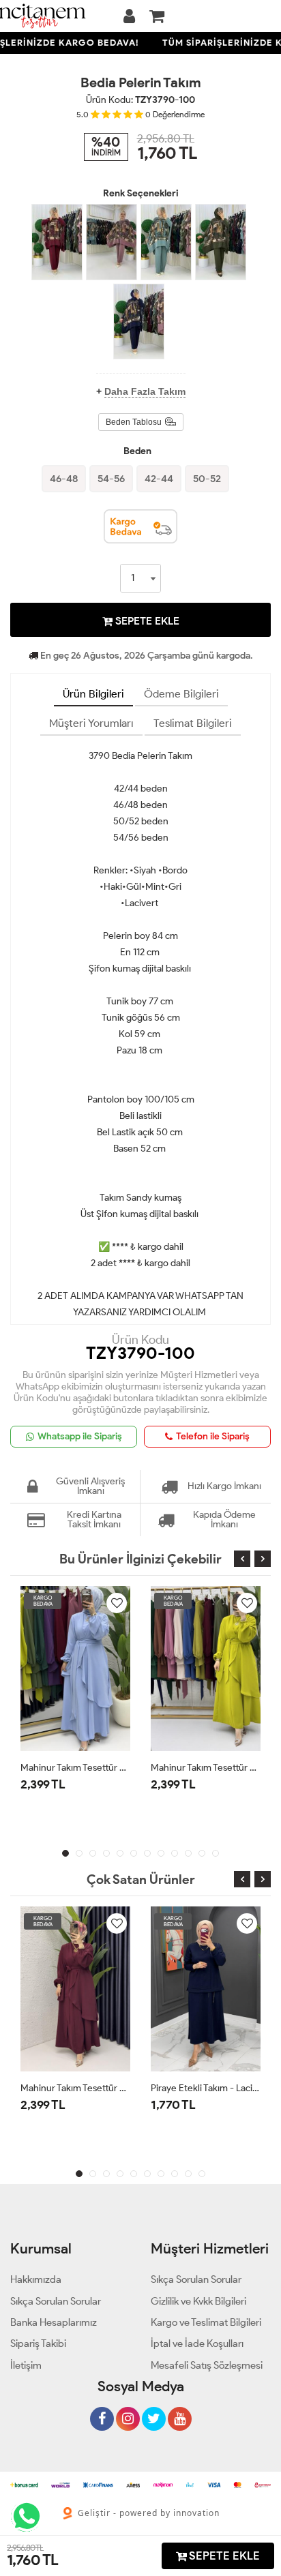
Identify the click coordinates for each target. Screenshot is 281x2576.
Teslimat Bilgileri (193, 723)
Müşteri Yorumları (91, 723)
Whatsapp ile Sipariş (80, 1436)
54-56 (111, 479)
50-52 (207, 479)
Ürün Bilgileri (93, 694)
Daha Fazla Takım (145, 391)
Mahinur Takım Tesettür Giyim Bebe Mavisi (75, 1768)
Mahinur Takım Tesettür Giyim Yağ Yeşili (206, 1768)
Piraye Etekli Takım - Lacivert (206, 2088)
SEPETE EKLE (146, 621)
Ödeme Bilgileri (181, 694)
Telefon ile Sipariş (213, 1436)
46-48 (64, 479)
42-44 (159, 479)
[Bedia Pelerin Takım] (57, 242)
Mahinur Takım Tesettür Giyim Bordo (75, 2088)
